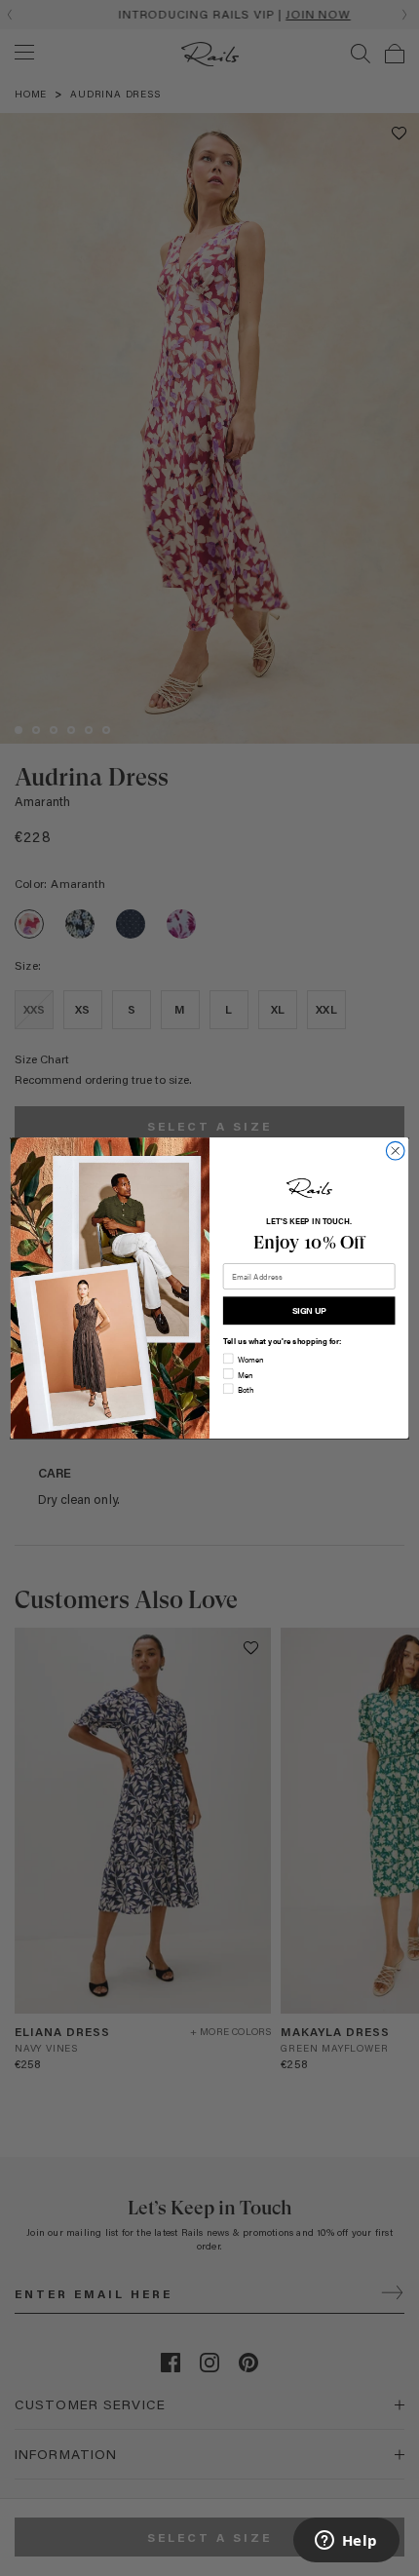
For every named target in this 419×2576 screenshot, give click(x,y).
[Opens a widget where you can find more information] (346, 2542)
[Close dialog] (395, 1151)
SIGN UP (309, 1310)
